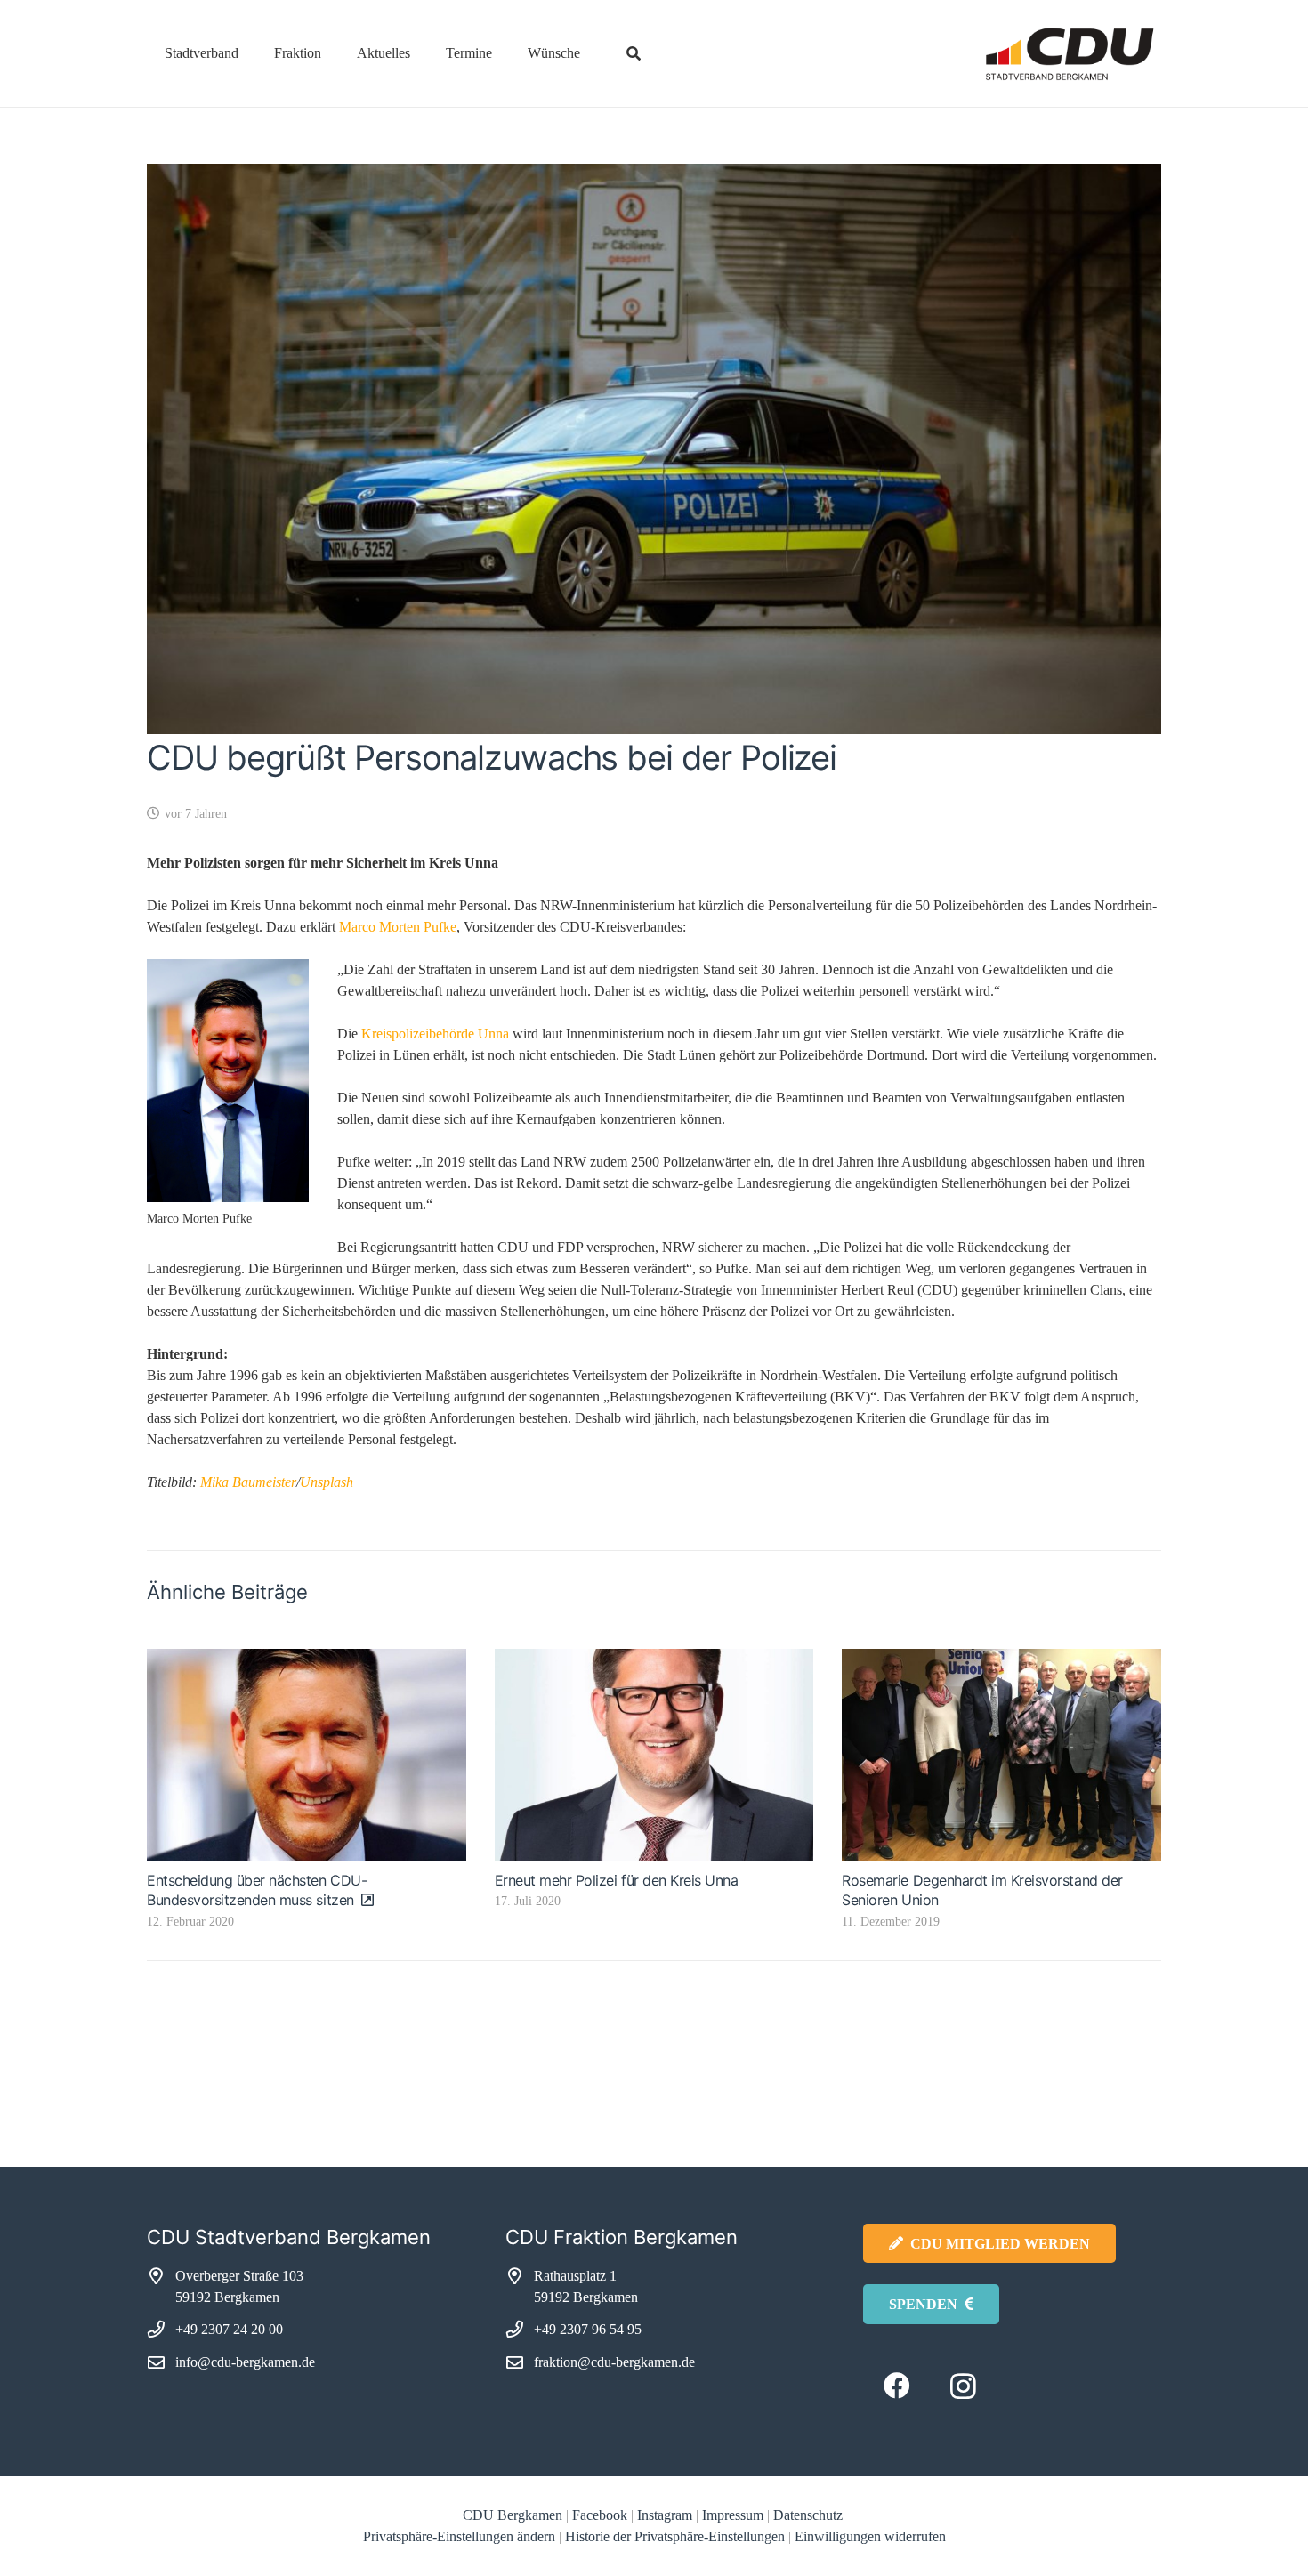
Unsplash (327, 1482)
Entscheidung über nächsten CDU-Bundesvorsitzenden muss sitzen (257, 1890)
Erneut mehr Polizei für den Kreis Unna (617, 1880)
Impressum (733, 2515)
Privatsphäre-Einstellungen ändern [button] (459, 2536)
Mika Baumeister (248, 1482)
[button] (251, 53)
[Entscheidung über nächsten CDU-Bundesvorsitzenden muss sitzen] (307, 1755)
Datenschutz (810, 2515)
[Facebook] (896, 2386)
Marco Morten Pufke (398, 927)
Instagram (665, 2515)
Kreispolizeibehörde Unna (435, 1034)
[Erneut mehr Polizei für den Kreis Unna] (654, 1755)
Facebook (600, 2515)
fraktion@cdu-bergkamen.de (614, 2362)
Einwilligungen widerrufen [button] (870, 2536)
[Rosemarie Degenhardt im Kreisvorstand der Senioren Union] (1001, 1755)
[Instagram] (963, 2386)
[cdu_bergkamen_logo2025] (1020, 54)
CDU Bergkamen (513, 2515)
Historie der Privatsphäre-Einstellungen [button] (675, 2536)
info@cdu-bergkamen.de (245, 2362)
